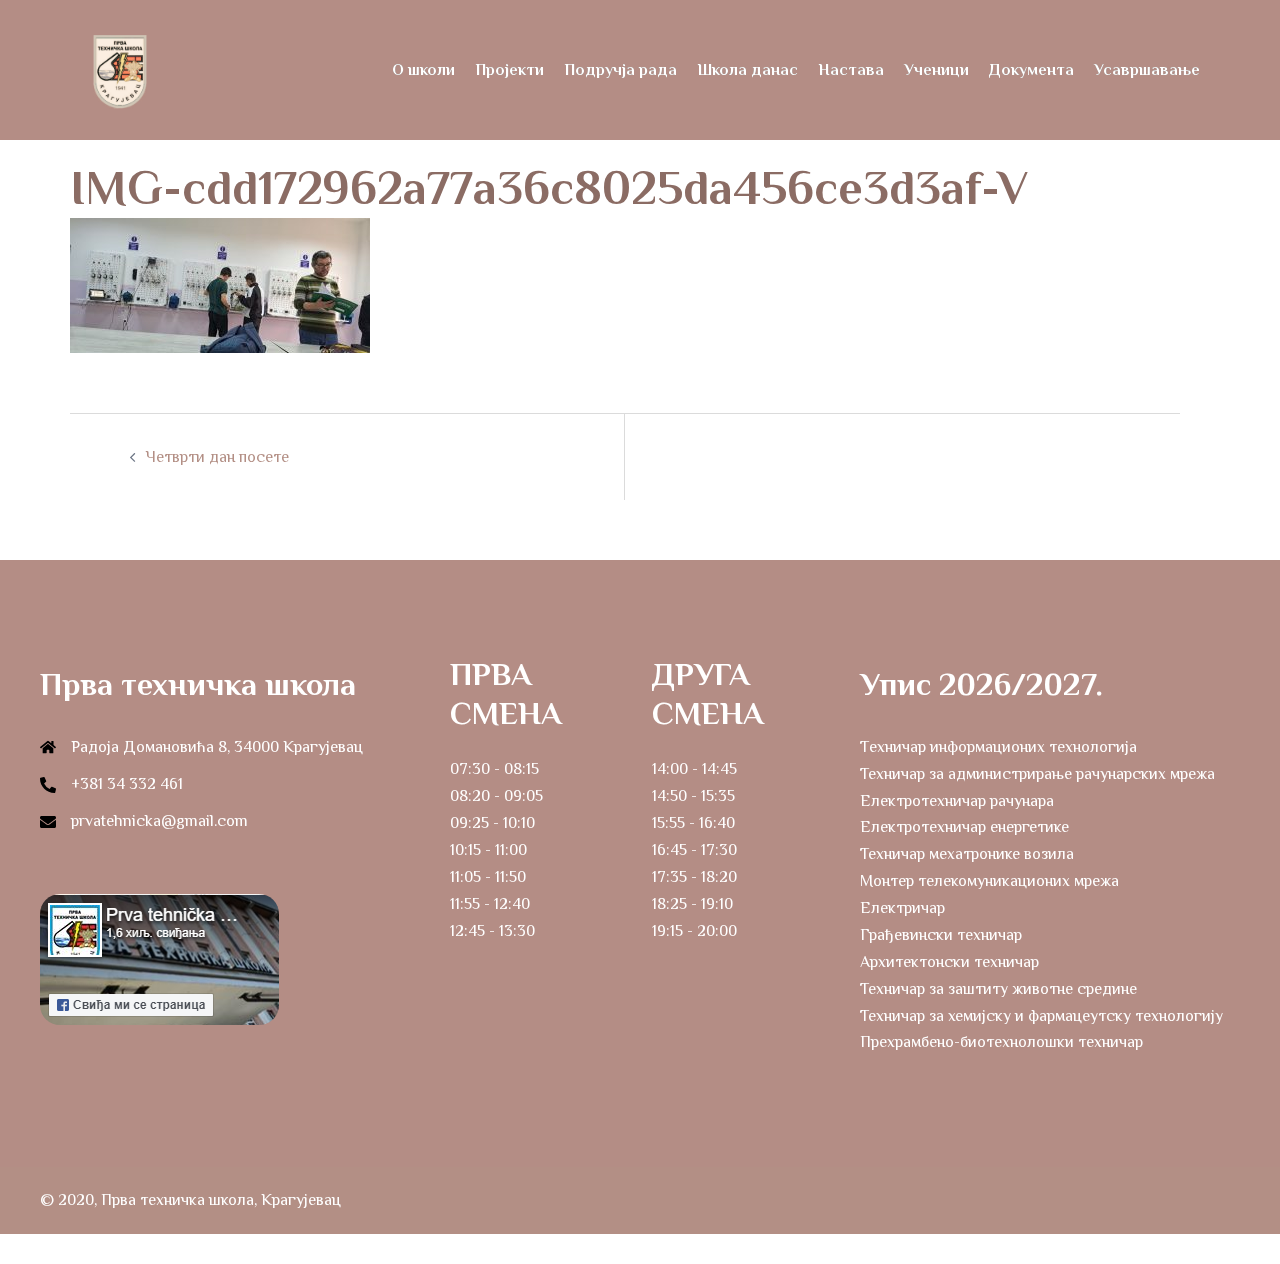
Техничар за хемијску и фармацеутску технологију (1041, 1016)
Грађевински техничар (941, 935)
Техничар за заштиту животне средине (998, 989)
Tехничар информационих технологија (998, 747)
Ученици (936, 70)
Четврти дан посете (217, 457)
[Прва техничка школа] (120, 69)
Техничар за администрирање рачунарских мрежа (1037, 774)
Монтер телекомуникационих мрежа (989, 881)
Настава (851, 70)
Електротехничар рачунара (957, 801)
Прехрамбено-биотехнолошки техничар (1001, 1042)
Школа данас (747, 70)
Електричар (902, 908)
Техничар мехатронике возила (967, 854)
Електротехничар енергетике (964, 827)
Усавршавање (1147, 70)
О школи (423, 70)
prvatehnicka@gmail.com (159, 821)
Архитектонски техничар (949, 962)
